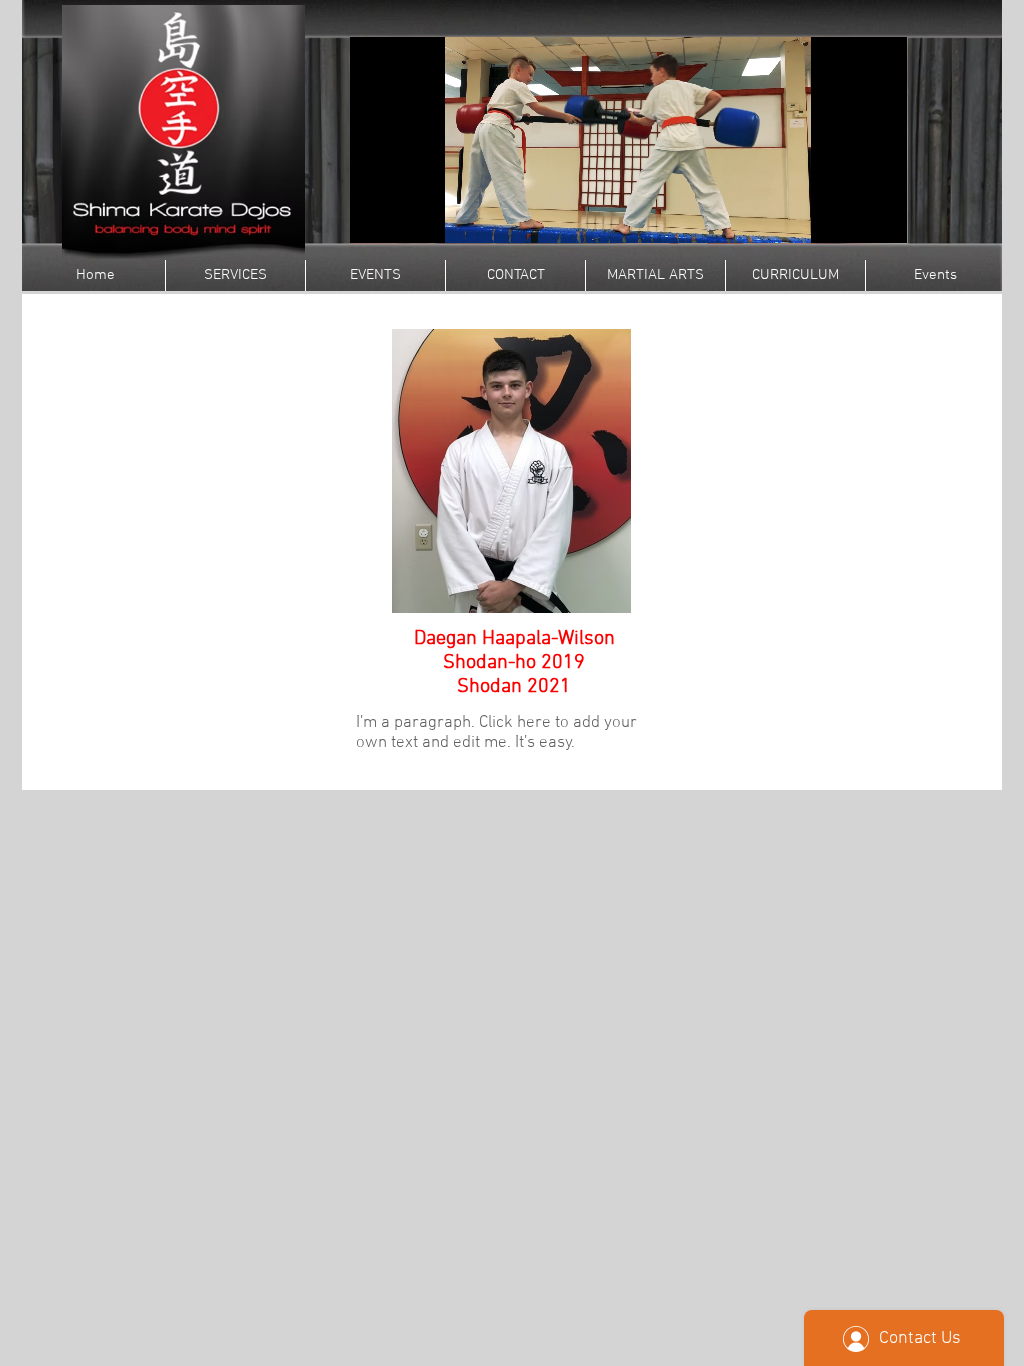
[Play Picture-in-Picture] (846, 216)
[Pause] (376, 216)
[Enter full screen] (880, 216)
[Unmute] (410, 216)
